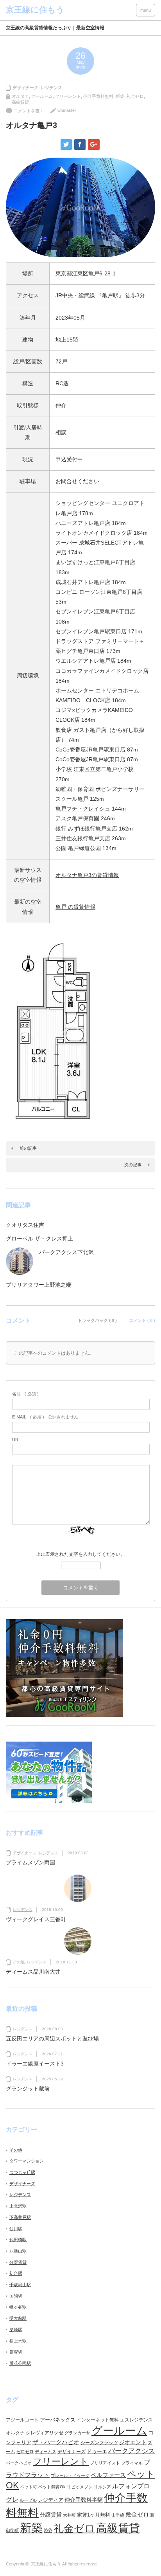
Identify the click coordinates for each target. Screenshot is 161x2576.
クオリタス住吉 (25, 1225)
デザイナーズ (25, 88)
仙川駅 (16, 2229)
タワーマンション (27, 2161)
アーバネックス (58, 2420)
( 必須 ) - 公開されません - (47, 1417)
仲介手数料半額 (84, 2500)
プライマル (132, 2463)
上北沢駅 (18, 2206)
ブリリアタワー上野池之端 (39, 1285)
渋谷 (48, 2530)
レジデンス (51, 88)
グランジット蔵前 (28, 2089)
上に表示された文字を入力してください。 (80, 1554)
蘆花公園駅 (20, 2363)
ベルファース (108, 2475)
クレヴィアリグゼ (45, 2433)
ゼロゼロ (25, 2452)
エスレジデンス (136, 2420)
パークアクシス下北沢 (66, 1252)
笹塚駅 (16, 2352)
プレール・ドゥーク (70, 2475)
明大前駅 (18, 2318)
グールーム (42, 96)
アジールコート (22, 2420)
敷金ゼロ (137, 2515)
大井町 (69, 2515)
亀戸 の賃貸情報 (75, 907)
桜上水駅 (18, 2341)
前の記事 (28, 1148)
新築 (120, 96)
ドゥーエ (97, 2451)
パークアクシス (131, 2451)
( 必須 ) (25, 1394)
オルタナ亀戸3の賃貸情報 (87, 875)
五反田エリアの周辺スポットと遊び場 (52, 2039)
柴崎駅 (16, 2330)
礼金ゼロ (135, 96)
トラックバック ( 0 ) (97, 1320)
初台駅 (16, 2273)
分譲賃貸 (18, 2262)
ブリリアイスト (105, 2463)
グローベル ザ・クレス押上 (39, 1239)
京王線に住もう (46, 2564)
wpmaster (67, 110)
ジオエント (133, 2442)
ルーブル (28, 2500)
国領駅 (16, 2296)
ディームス (46, 2452)
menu (146, 10)
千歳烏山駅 (20, 2285)
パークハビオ (19, 2463)
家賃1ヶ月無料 (94, 2515)
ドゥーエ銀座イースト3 (35, 2064)
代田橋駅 (18, 2240)
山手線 (118, 2515)
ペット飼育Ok (52, 2487)
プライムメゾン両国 (30, 1862)
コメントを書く (29, 111)
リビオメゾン (80, 2487)
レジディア (51, 2500)
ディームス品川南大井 (33, 1972)
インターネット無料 (98, 2420)
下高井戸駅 (20, 2217)
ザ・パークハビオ (56, 2442)
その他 (19, 1962)
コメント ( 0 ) (142, 1320)
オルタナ (20, 96)
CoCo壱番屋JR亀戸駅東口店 (90, 750)
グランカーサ (77, 2433)
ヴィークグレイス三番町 (36, 1919)
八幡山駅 (18, 2251)
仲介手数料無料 (98, 96)
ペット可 (29, 2487)
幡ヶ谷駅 (18, 2307)
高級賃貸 (20, 102)
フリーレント (68, 96)
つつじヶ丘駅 (22, 2172)
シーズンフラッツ (99, 2443)
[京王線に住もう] (35, 10)
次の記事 (133, 1165)
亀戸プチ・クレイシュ (83, 809)
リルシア (102, 2487)
